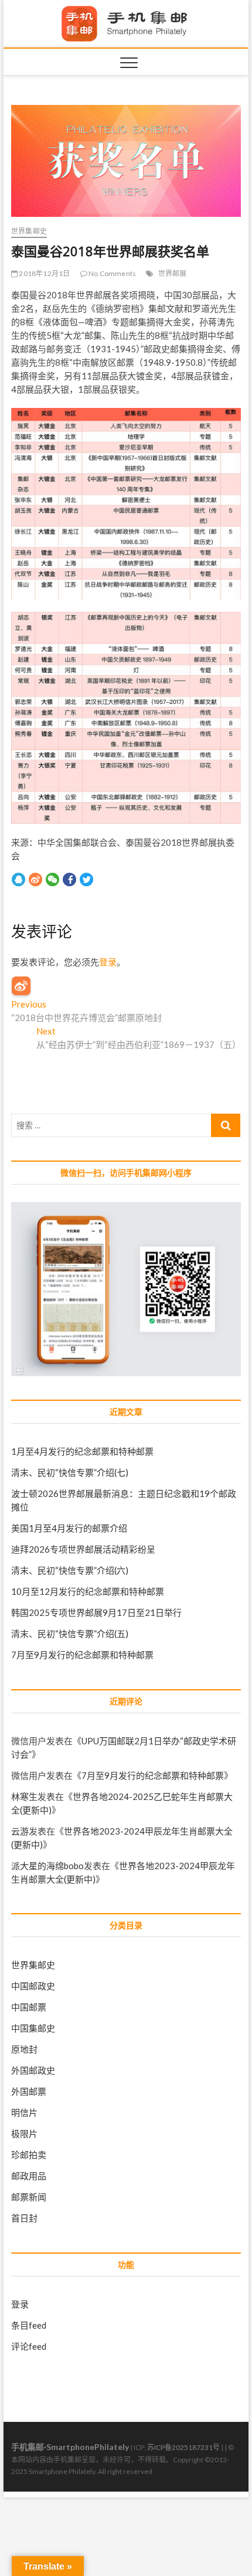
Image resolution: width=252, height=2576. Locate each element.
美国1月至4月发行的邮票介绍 (69, 1528)
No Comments (112, 273)
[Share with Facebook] (69, 879)
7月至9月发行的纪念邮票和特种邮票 (82, 1655)
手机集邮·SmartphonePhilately (70, 2447)
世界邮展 (173, 273)
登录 (108, 962)
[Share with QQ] (18, 879)
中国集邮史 (33, 2028)
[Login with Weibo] (21, 986)
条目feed (29, 2325)
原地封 (24, 2049)
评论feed (29, 2346)
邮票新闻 (29, 2197)
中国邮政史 (33, 1986)
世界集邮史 (29, 231)
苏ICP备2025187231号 (183, 2447)
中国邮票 (29, 2007)
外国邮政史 (33, 2070)
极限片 (24, 2133)
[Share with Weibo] (35, 879)
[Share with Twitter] (86, 879)
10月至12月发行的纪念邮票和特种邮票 (88, 1591)
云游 (20, 1831)
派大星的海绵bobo (47, 1866)
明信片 (24, 2112)
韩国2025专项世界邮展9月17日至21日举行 (96, 1612)
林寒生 (24, 1796)
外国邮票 (29, 2091)
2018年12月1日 (44, 273)
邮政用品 (29, 2176)
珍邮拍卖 (29, 2155)
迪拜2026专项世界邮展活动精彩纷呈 (83, 1549)
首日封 (24, 2218)
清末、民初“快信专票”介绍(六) (70, 1570)
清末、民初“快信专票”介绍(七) (70, 1472)
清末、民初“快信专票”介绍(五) (70, 1634)
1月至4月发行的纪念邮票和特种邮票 (82, 1451)
